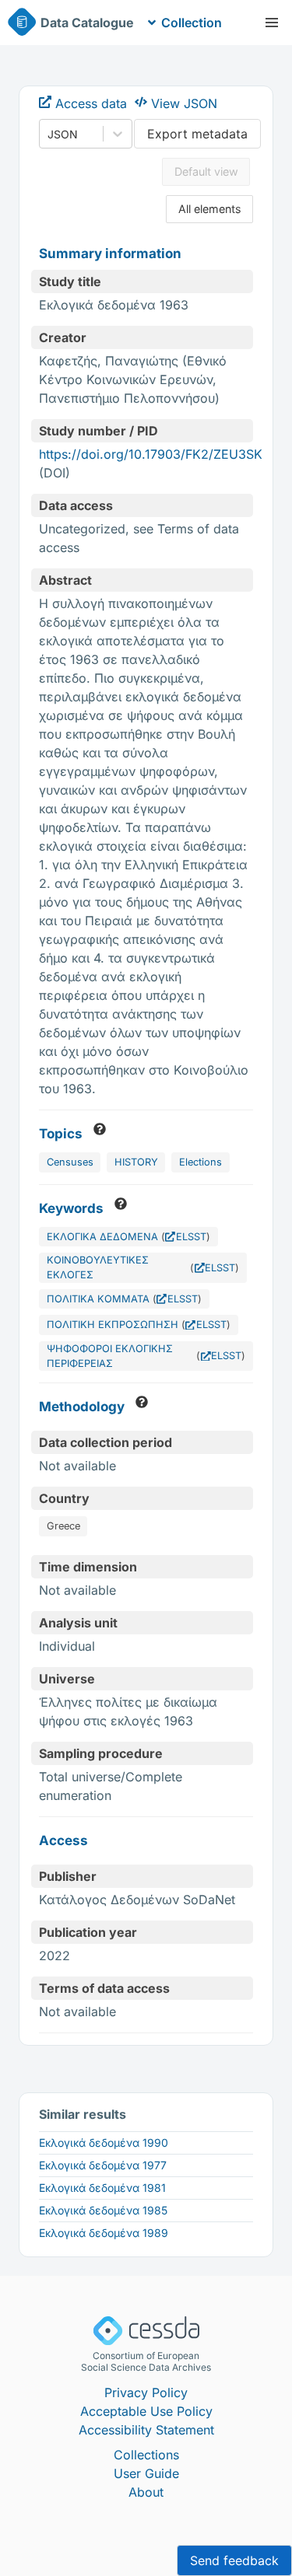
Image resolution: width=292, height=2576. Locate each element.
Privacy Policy (146, 2392)
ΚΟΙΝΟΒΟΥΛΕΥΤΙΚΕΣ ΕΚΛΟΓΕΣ (98, 1267)
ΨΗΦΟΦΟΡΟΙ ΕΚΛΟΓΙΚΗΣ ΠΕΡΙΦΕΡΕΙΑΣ (110, 1356)
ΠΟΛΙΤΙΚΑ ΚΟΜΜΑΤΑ (98, 1299)
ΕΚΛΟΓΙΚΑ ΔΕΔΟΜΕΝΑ (102, 1237)
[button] (272, 23)
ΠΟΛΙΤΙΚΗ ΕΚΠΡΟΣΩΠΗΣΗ (113, 1325)
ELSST (191, 1237)
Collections (146, 2455)
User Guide (146, 2473)
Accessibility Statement (146, 2430)
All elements (210, 209)
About (146, 2492)
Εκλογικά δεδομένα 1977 (103, 2165)
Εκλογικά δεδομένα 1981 (102, 2188)
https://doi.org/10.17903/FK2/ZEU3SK (151, 454)
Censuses (70, 1162)
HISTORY (136, 1162)
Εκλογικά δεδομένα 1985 (103, 2210)
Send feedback (234, 2560)
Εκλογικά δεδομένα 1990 (104, 2143)
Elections (201, 1162)
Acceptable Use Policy (146, 2411)
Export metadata (197, 134)
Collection (192, 23)
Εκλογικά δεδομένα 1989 (104, 2233)
